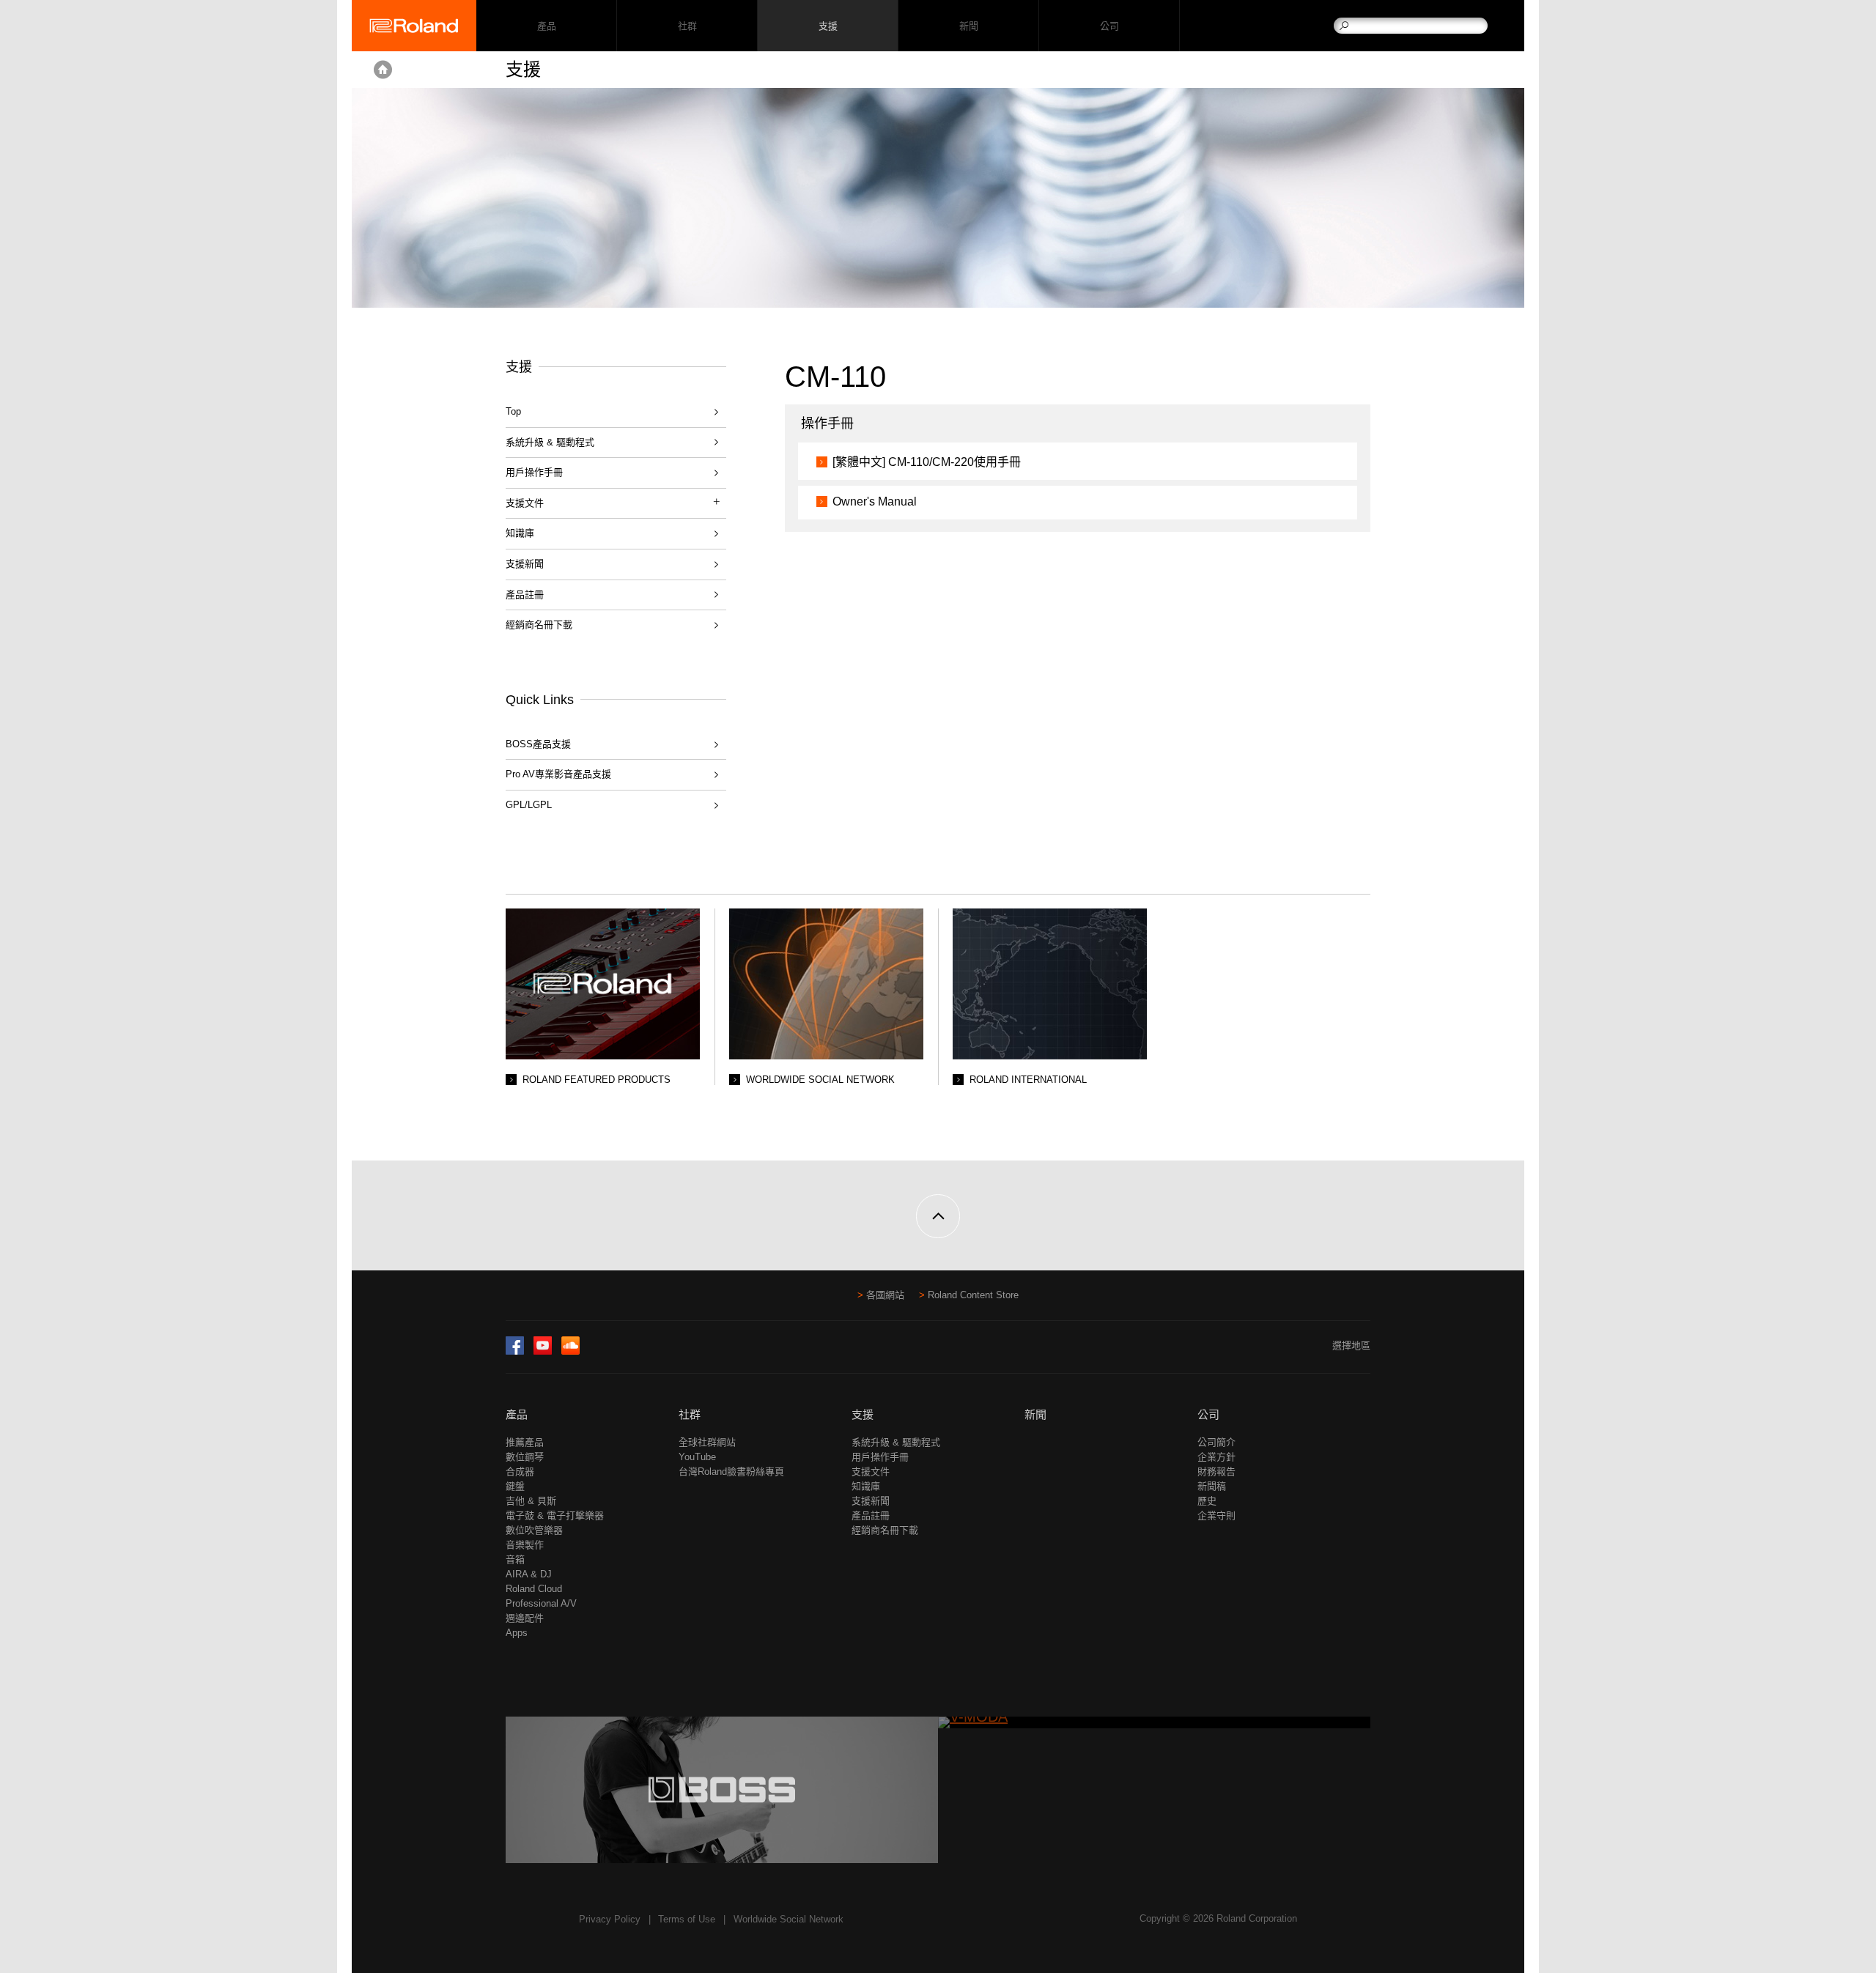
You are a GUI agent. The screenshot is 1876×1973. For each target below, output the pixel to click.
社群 (687, 26)
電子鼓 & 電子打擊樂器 (555, 1515)
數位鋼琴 (525, 1457)
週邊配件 (525, 1618)
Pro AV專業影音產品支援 (558, 774)
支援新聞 (525, 564)
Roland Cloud (534, 1589)
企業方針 (1216, 1457)
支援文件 (871, 1472)
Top (513, 411)
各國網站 (885, 1295)
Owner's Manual (875, 501)
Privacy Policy (610, 1919)
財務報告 (1216, 1472)
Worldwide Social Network (789, 1919)
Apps (517, 1633)
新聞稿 (1212, 1486)
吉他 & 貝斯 (531, 1501)
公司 (1109, 26)
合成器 (520, 1472)
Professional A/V (541, 1603)
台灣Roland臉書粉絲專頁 (731, 1472)
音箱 (515, 1559)
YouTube (697, 1457)
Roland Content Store (973, 1295)
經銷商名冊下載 (539, 625)
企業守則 (1216, 1515)
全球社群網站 (707, 1442)
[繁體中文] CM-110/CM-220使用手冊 (927, 462)
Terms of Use (687, 1919)
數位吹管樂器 (534, 1530)
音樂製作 (525, 1545)
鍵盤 (515, 1486)
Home (383, 70)
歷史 (1207, 1501)
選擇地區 (1351, 1345)
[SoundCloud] (570, 1351)
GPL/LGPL (529, 805)
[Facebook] (515, 1351)
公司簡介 (1216, 1442)
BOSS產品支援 (538, 744)
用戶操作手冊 (534, 472)
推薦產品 (525, 1442)
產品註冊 (525, 595)
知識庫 (520, 533)
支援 (828, 26)
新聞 (968, 26)
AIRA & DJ (529, 1574)
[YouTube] (543, 1351)
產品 (517, 1414)
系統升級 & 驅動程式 (550, 442)
